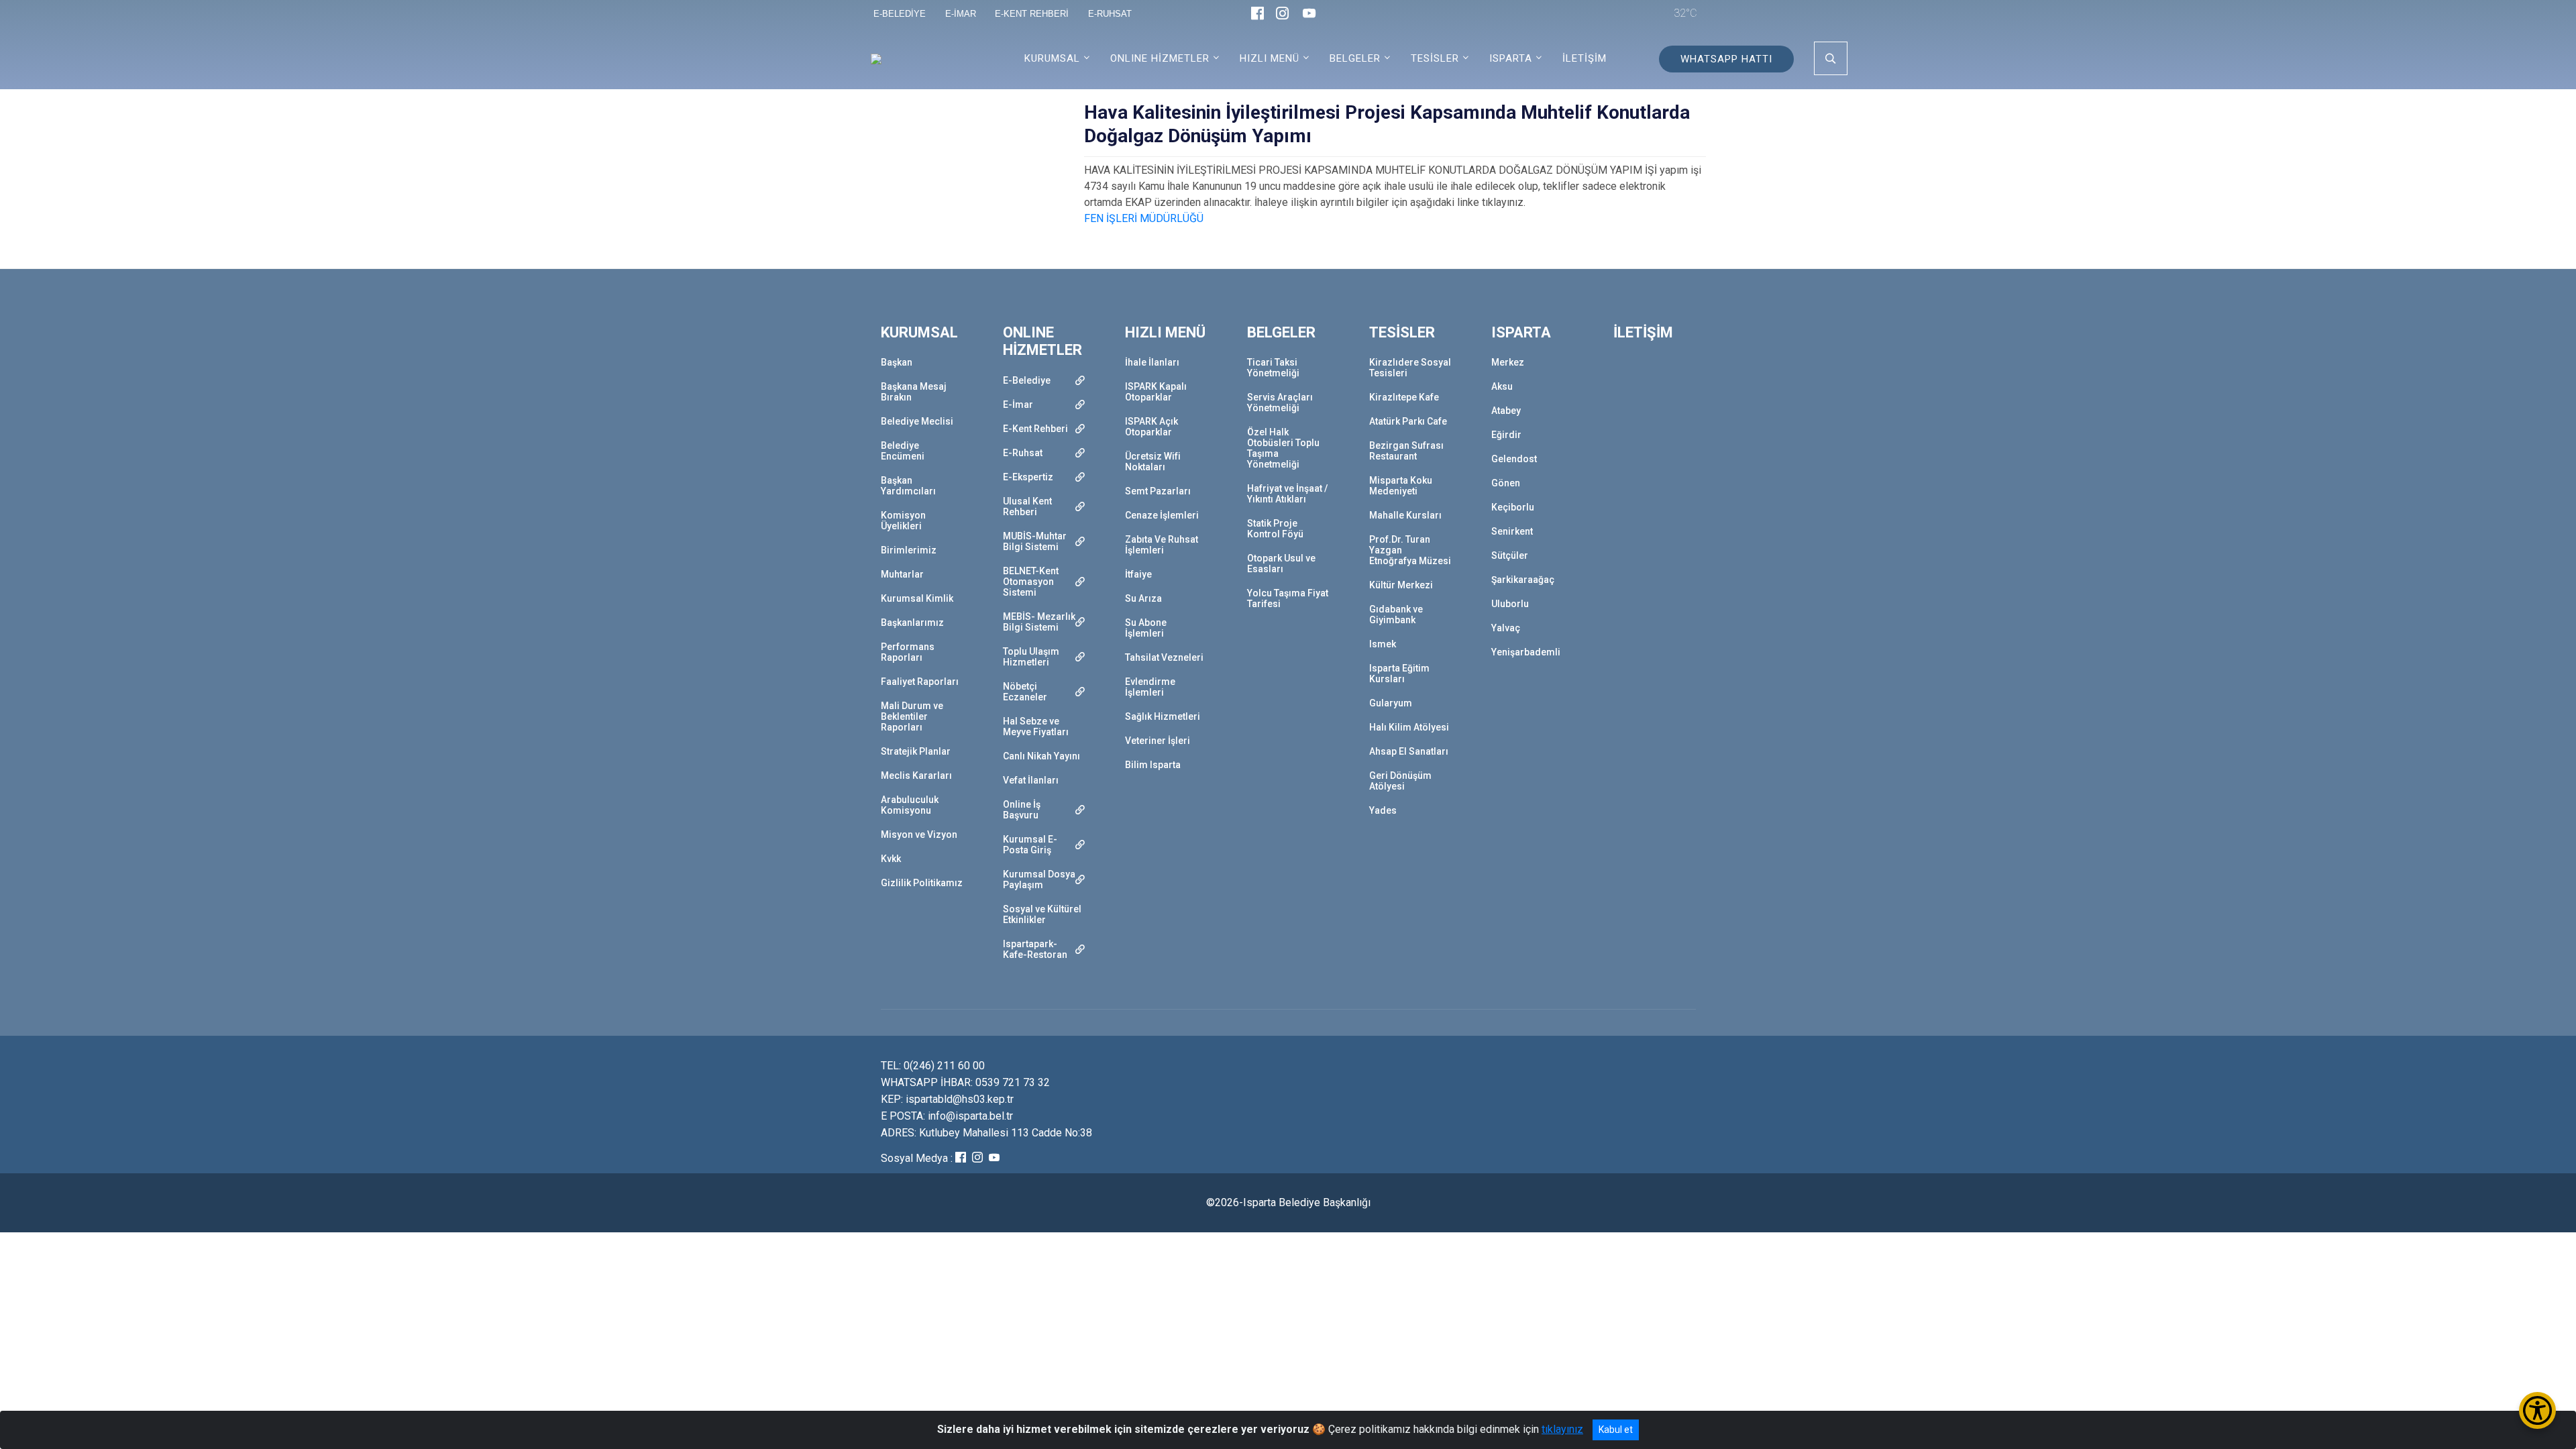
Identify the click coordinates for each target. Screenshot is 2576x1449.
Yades (1383, 810)
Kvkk (891, 859)
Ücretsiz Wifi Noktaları (1153, 462)
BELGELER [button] (1355, 58)
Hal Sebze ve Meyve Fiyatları (1036, 727)
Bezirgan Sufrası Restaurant (1406, 451)
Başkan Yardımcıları (908, 486)
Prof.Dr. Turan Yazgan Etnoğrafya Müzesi (1410, 550)
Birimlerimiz (909, 550)
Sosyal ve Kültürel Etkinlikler (1042, 914)
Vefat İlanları (1031, 780)
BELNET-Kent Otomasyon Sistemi (1031, 582)
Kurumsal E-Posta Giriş (1030, 845)
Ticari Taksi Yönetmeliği (1273, 368)
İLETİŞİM (1585, 58)
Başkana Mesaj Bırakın (914, 392)
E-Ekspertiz (1028, 477)
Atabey (1506, 411)
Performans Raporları (908, 652)
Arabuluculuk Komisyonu (910, 805)
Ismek (1383, 644)
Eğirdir (1506, 435)
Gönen (1506, 483)
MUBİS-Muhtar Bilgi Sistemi (1035, 541)
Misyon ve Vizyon (919, 835)
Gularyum (1391, 703)
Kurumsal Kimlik (917, 598)
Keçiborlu (1513, 507)
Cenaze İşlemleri (1162, 515)
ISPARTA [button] (1511, 58)
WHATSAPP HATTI (1726, 59)
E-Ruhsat (1023, 453)
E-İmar (1018, 405)
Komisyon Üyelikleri (903, 521)
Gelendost (1514, 459)
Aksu (1502, 386)
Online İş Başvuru (1022, 810)
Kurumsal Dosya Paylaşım (1039, 879)
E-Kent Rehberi (1035, 429)
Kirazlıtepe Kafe (1404, 397)
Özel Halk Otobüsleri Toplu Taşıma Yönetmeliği (1283, 448)
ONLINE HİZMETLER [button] (1160, 58)
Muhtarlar (902, 574)
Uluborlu (1510, 604)
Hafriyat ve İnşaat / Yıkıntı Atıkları (1287, 494)
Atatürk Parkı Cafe (1408, 421)
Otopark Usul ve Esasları (1281, 563)
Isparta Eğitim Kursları (1399, 674)
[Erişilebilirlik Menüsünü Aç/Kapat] (2537, 1410)
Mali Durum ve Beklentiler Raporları (912, 716)
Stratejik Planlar (916, 751)
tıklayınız (1562, 1429)
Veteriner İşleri (1158, 741)
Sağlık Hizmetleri (1163, 716)
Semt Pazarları (1158, 491)
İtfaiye (1138, 574)
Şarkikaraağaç (1523, 580)
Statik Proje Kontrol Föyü (1275, 529)
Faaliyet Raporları (920, 682)
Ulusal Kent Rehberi (1027, 506)
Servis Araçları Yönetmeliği (1280, 402)
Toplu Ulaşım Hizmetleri (1031, 657)
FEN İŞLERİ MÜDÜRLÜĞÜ (1144, 218)
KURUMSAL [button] (1052, 58)
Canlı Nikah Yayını (1041, 756)
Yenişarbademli (1526, 652)
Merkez (1508, 362)
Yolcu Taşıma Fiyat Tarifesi (1288, 598)
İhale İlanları (1152, 362)
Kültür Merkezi (1401, 585)
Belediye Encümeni (903, 451)
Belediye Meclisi (917, 421)
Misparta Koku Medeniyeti (1401, 486)
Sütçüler (1510, 555)
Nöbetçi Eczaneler (1025, 692)
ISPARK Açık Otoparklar (1151, 427)
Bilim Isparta (1153, 765)
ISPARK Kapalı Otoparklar (1156, 392)
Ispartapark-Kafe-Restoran (1035, 949)
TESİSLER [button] (1435, 58)
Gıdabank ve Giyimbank (1396, 614)
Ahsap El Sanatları (1409, 751)
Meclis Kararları (916, 775)
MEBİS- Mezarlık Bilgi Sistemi (1039, 622)
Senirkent (1512, 531)
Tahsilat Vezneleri (1164, 657)
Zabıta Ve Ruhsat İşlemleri (1162, 545)
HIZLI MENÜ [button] (1270, 58)
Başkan (897, 362)
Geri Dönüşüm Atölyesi (1400, 781)
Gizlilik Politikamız (922, 883)
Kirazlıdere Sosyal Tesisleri (1410, 368)
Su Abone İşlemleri (1146, 628)
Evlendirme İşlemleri (1150, 687)
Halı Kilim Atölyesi (1409, 727)
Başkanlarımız (912, 623)
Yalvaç (1506, 628)
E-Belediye (1027, 380)
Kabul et (1616, 1430)
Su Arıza (1143, 598)
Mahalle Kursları (1405, 515)
